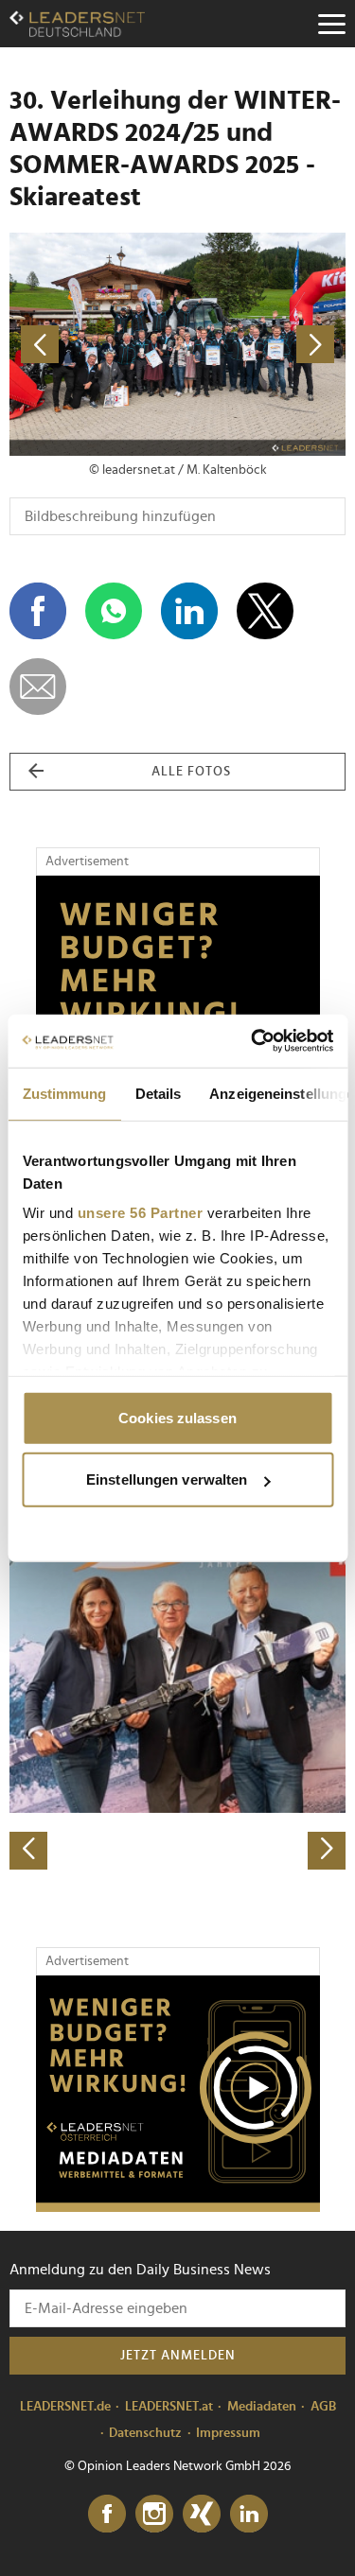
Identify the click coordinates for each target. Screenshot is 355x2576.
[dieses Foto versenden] (38, 687)
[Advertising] (178, 2094)
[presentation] (28, 1851)
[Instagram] (154, 2515)
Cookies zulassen (177, 1417)
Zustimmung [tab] (64, 1093)
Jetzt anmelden (178, 2356)
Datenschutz (145, 2433)
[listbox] (177, 1705)
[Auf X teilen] (265, 611)
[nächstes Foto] (262, 345)
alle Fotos (191, 772)
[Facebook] (107, 2515)
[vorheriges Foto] (94, 345)
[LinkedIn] (249, 2515)
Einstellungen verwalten (167, 1479)
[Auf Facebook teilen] (38, 611)
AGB (323, 2407)
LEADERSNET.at (169, 2407)
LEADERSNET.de (65, 2407)
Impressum (228, 2433)
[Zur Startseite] (77, 24)
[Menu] (331, 24)
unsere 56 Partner (140, 1213)
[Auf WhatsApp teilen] (114, 611)
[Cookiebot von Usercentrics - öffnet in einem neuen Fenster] (253, 1041)
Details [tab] (158, 1093)
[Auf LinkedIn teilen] (189, 611)
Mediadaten (262, 2407)
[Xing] (202, 2515)
